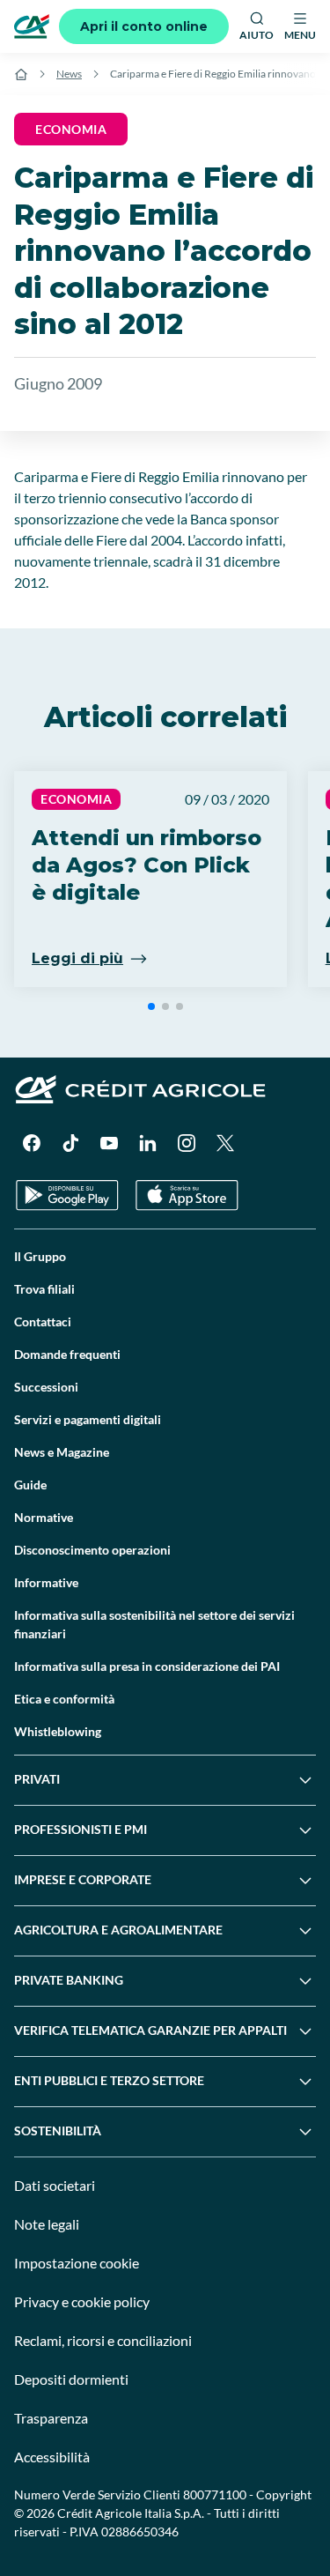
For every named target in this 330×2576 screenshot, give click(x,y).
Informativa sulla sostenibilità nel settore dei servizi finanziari (154, 1624)
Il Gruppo (40, 1256)
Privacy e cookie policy (82, 2301)
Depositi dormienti (71, 2379)
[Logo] (32, 26)
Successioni (46, 1387)
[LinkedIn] (148, 1143)
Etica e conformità (64, 1699)
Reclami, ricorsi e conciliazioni (103, 2340)
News (69, 74)
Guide (30, 1485)
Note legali (47, 2224)
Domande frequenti (67, 1354)
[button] (151, 1006)
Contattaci (43, 1321)
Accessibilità (52, 2457)
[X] (225, 1143)
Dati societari (55, 2185)
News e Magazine (62, 1452)
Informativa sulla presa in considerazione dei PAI (147, 1666)
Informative (46, 1582)
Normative (44, 1517)
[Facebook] (32, 1143)
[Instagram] (187, 1143)
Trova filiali (44, 1289)
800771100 (215, 2494)
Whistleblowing (58, 1731)
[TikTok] (70, 1143)
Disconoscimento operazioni (92, 1550)
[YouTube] (109, 1143)
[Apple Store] (187, 1195)
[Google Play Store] (67, 1195)
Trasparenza (51, 2418)
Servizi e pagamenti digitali (88, 1419)
